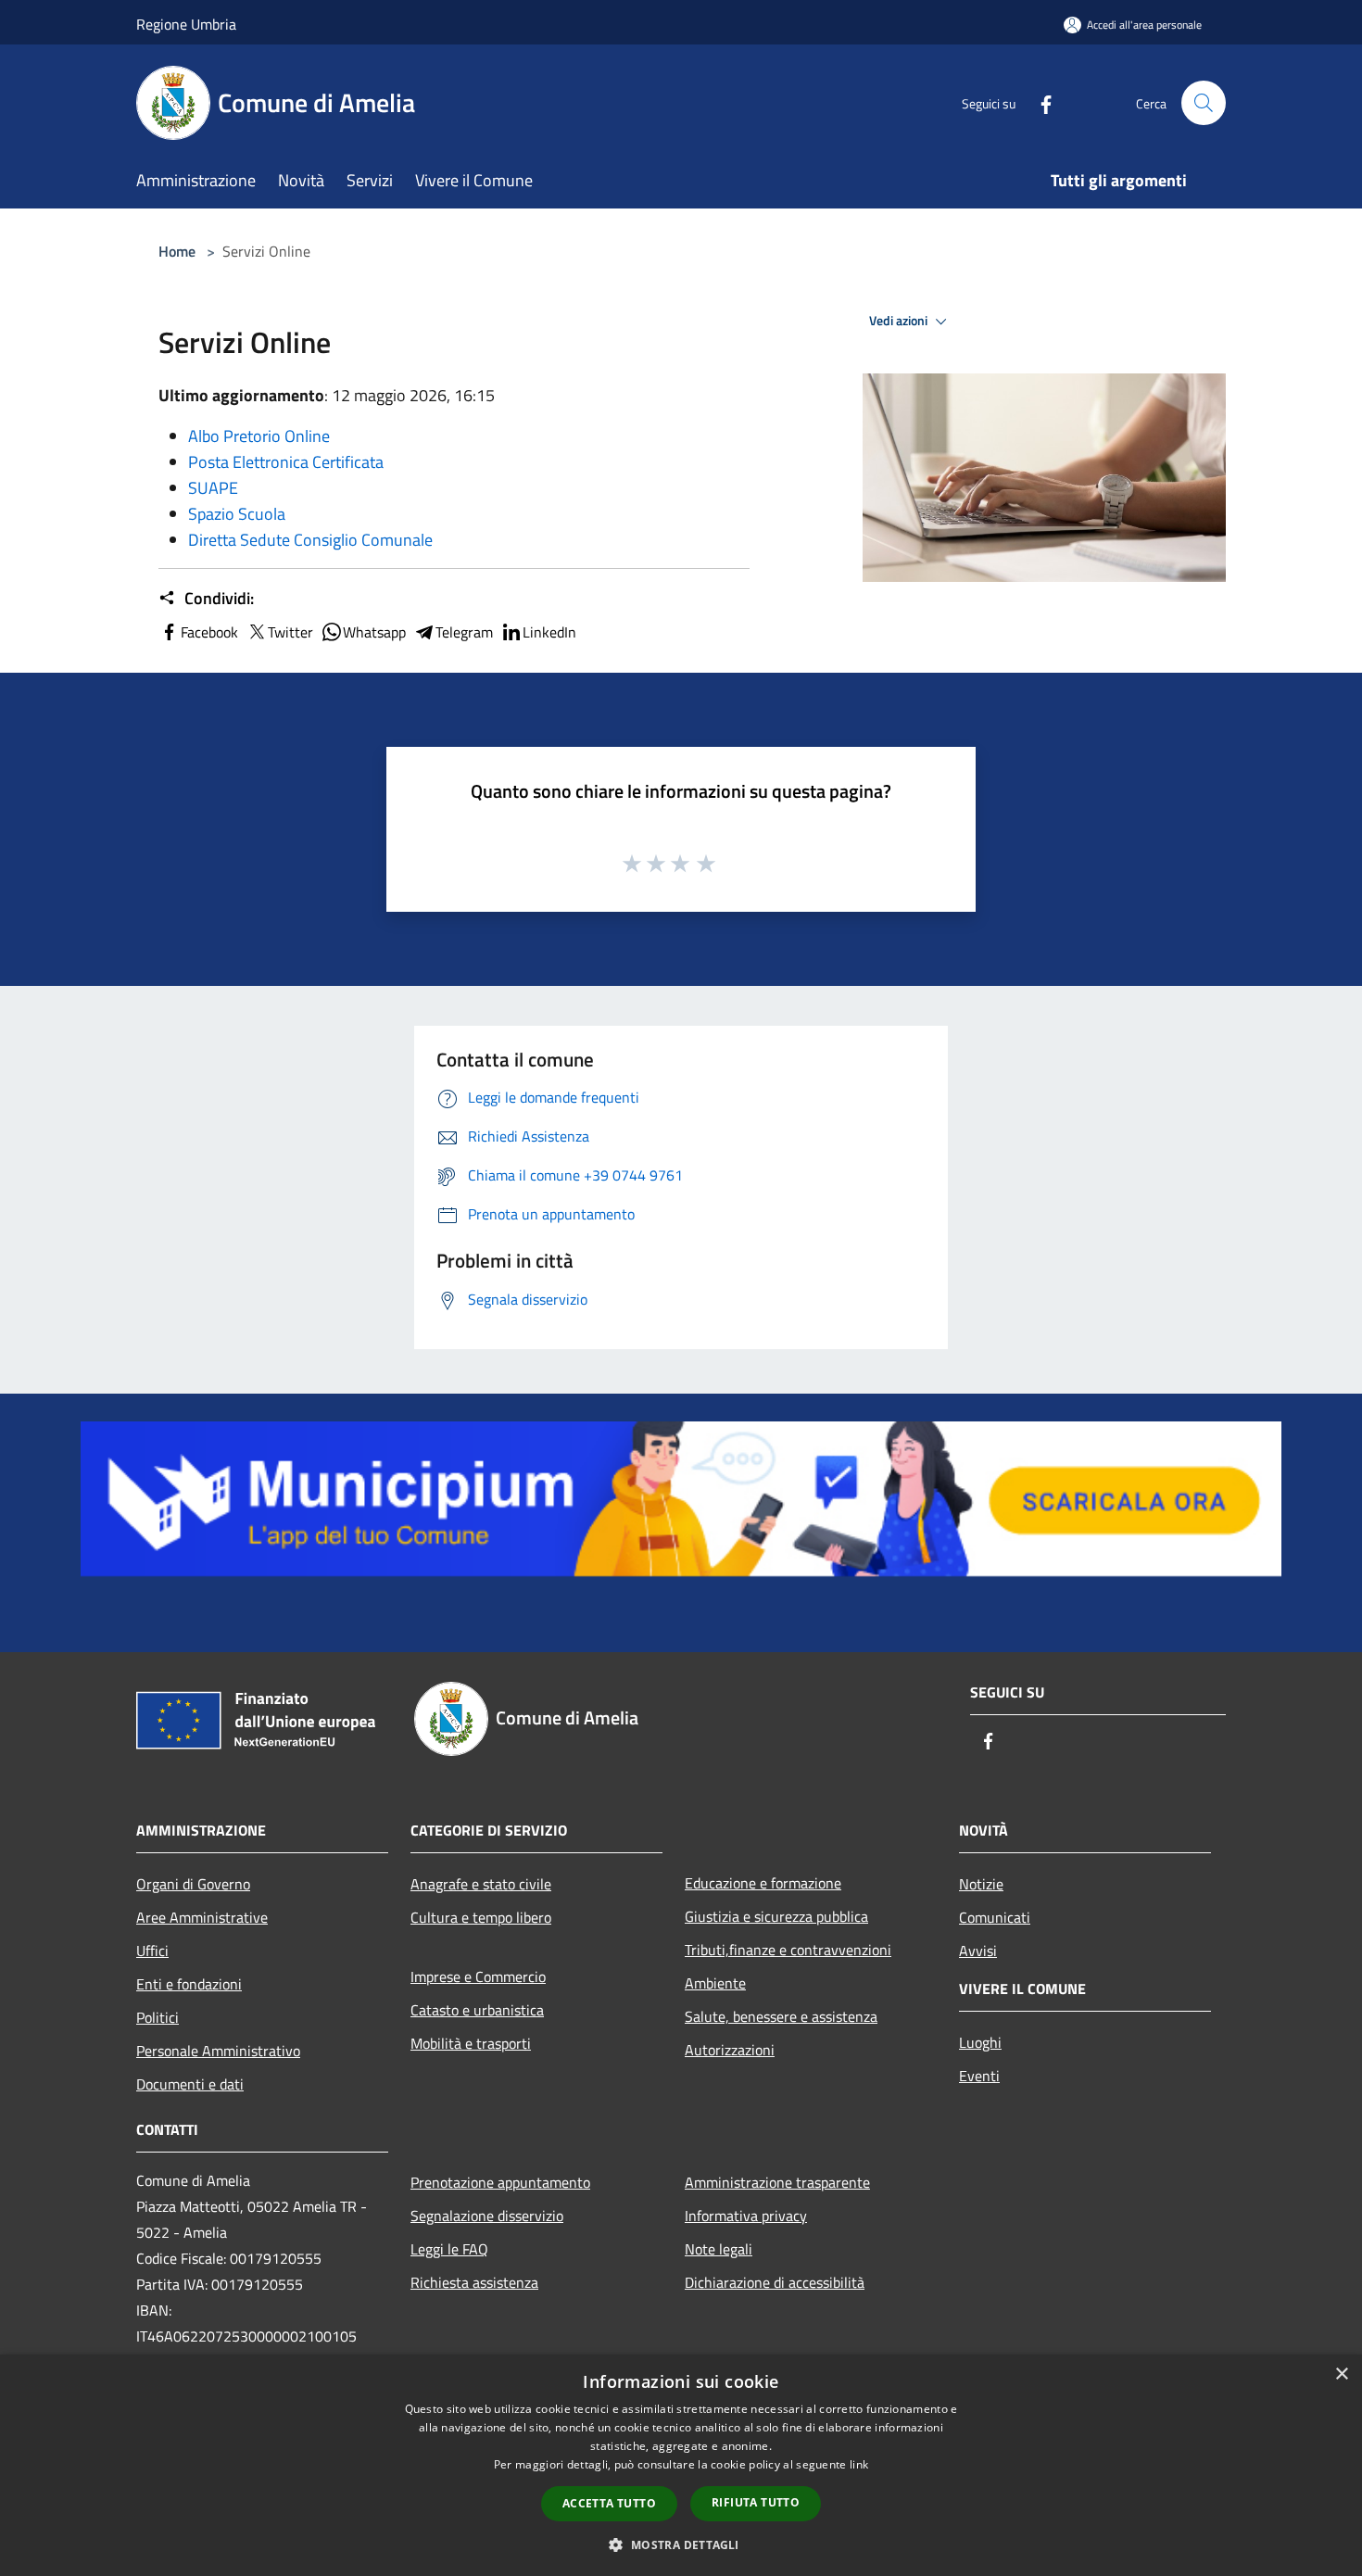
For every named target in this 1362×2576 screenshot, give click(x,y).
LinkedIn (549, 632)
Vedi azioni (900, 321)
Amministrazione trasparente (777, 2182)
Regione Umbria (186, 24)
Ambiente (715, 1983)
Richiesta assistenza (474, 2282)
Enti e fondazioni (189, 1984)
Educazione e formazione (763, 1883)
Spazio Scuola (237, 514)
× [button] (1341, 2374)
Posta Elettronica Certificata (286, 462)
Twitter (290, 632)
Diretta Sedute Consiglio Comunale (310, 540)
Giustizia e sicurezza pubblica (776, 1916)
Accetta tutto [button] (609, 2503)
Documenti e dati (190, 2084)
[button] (681, 2544)
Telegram (464, 632)
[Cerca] (1204, 103)
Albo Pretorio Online (259, 436)
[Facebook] (1039, 102)
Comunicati (995, 1917)
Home (177, 251)
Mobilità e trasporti (471, 2043)
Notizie (981, 1884)
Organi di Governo (193, 1884)
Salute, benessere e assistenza (781, 2016)
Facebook (209, 632)
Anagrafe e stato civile (481, 1884)
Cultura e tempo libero (481, 1917)
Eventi (979, 2076)
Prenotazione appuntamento (500, 2182)
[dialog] (681, 2465)
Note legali (719, 2249)
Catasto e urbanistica (477, 2010)
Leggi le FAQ (449, 2249)
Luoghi (980, 2042)
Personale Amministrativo (218, 2051)
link (859, 2464)
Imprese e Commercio (478, 1976)
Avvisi (978, 1951)
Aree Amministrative (202, 1917)
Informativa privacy (746, 2216)
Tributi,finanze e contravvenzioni (788, 1950)
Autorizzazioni (730, 2050)
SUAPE (213, 488)
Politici (158, 2017)
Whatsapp (374, 632)
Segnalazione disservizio (487, 2216)
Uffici (152, 1951)
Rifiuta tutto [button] (756, 2502)
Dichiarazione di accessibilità (775, 2282)
